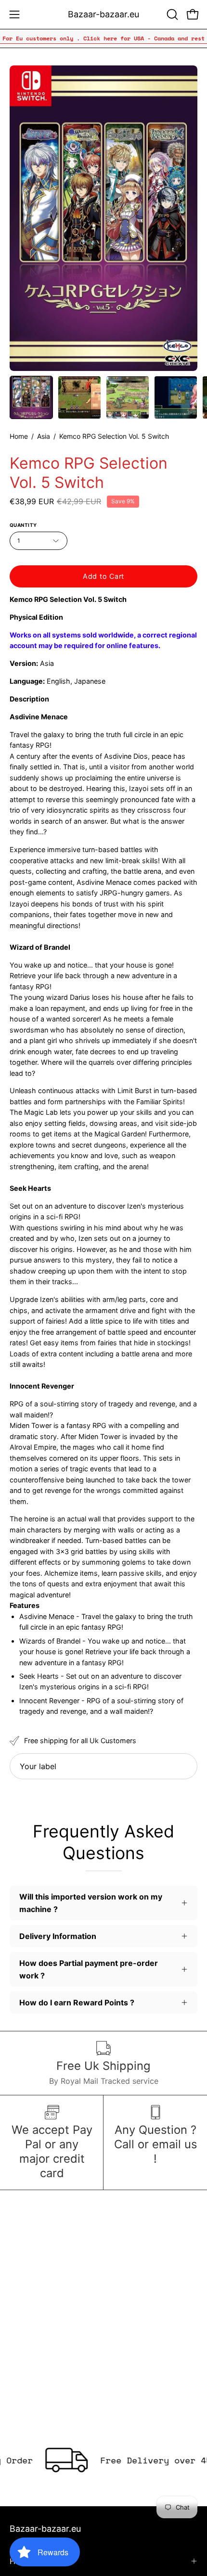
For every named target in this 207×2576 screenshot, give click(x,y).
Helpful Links (33, 2561)
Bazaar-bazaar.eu (103, 14)
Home (19, 436)
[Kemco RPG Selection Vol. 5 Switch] (31, 397)
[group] (103, 38)
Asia (44, 436)
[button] (171, 14)
